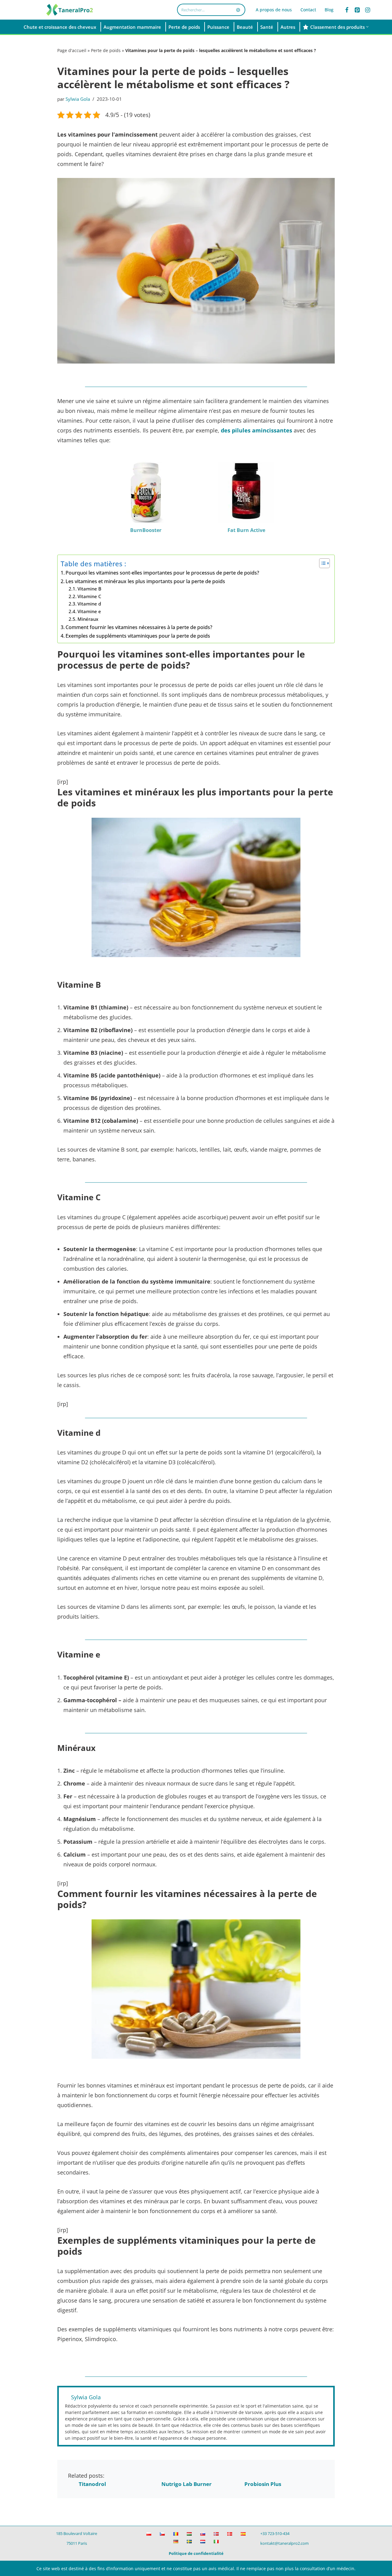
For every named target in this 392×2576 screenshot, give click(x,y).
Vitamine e (89, 611)
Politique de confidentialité (196, 2553)
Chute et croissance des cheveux (60, 27)
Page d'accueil (72, 50)
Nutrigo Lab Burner (187, 2484)
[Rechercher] (238, 10)
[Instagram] (368, 10)
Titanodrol (92, 2484)
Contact (308, 10)
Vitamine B (89, 589)
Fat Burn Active (246, 530)
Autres (288, 27)
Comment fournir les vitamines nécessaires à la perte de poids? (139, 627)
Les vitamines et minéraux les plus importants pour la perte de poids (145, 581)
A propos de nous (274, 10)
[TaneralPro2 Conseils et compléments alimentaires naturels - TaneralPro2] (70, 10)
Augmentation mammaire (132, 27)
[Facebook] (347, 10)
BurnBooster (146, 530)
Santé (267, 27)
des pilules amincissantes (256, 430)
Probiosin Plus (263, 2484)
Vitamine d (89, 604)
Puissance (218, 27)
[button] (367, 27)
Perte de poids (184, 27)
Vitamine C (89, 596)
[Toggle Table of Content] (321, 563)
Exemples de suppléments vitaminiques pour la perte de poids (138, 636)
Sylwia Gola (78, 99)
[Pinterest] (357, 10)
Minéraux (88, 619)
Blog (329, 10)
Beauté (245, 27)
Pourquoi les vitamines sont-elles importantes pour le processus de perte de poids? (162, 573)
